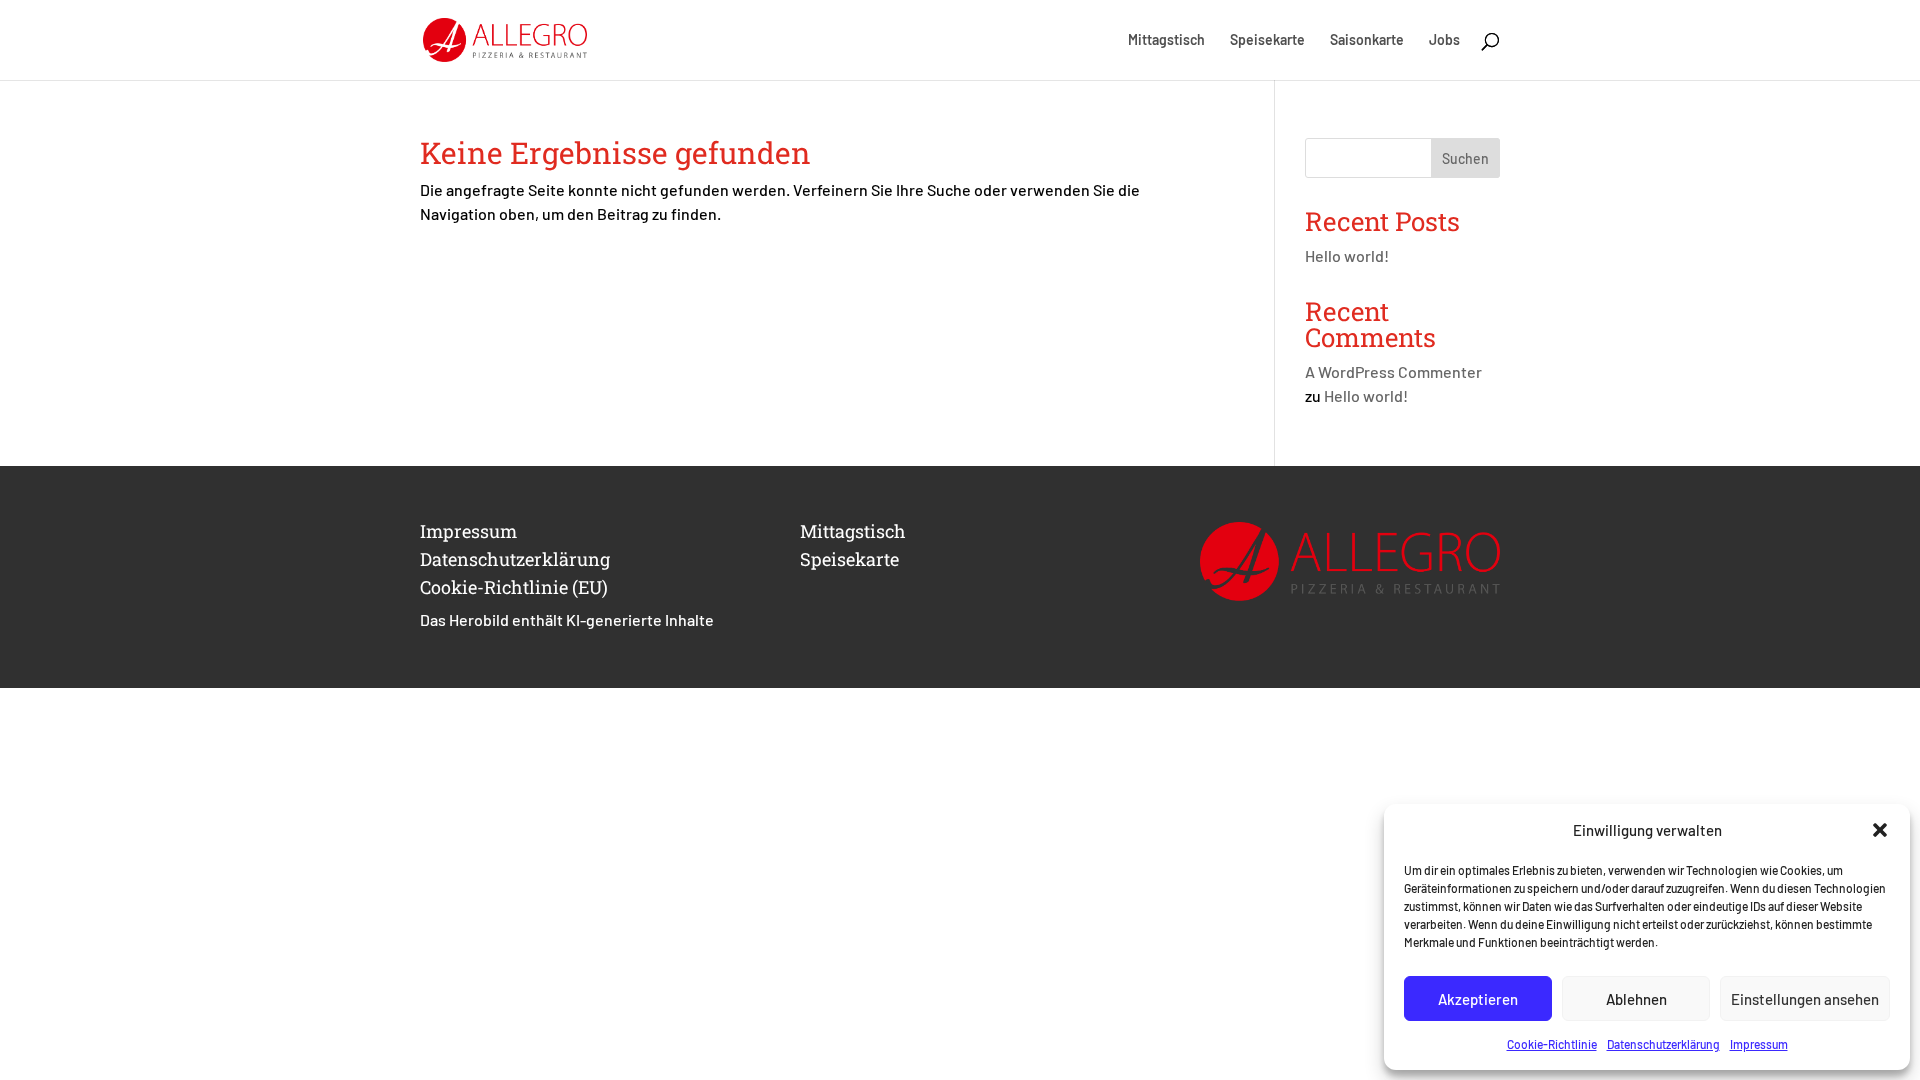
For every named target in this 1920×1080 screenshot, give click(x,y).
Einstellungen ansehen (1805, 999)
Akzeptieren (1478, 999)
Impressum (1759, 1044)
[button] (1880, 830)
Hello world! (1347, 255)
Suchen (1465, 158)
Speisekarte (1267, 40)
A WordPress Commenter (1393, 371)
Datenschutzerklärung (1663, 1044)
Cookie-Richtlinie (1552, 1044)
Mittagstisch (1166, 40)
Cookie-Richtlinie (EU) (514, 587)
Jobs (1444, 40)
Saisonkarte (1367, 40)
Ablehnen (1636, 999)
